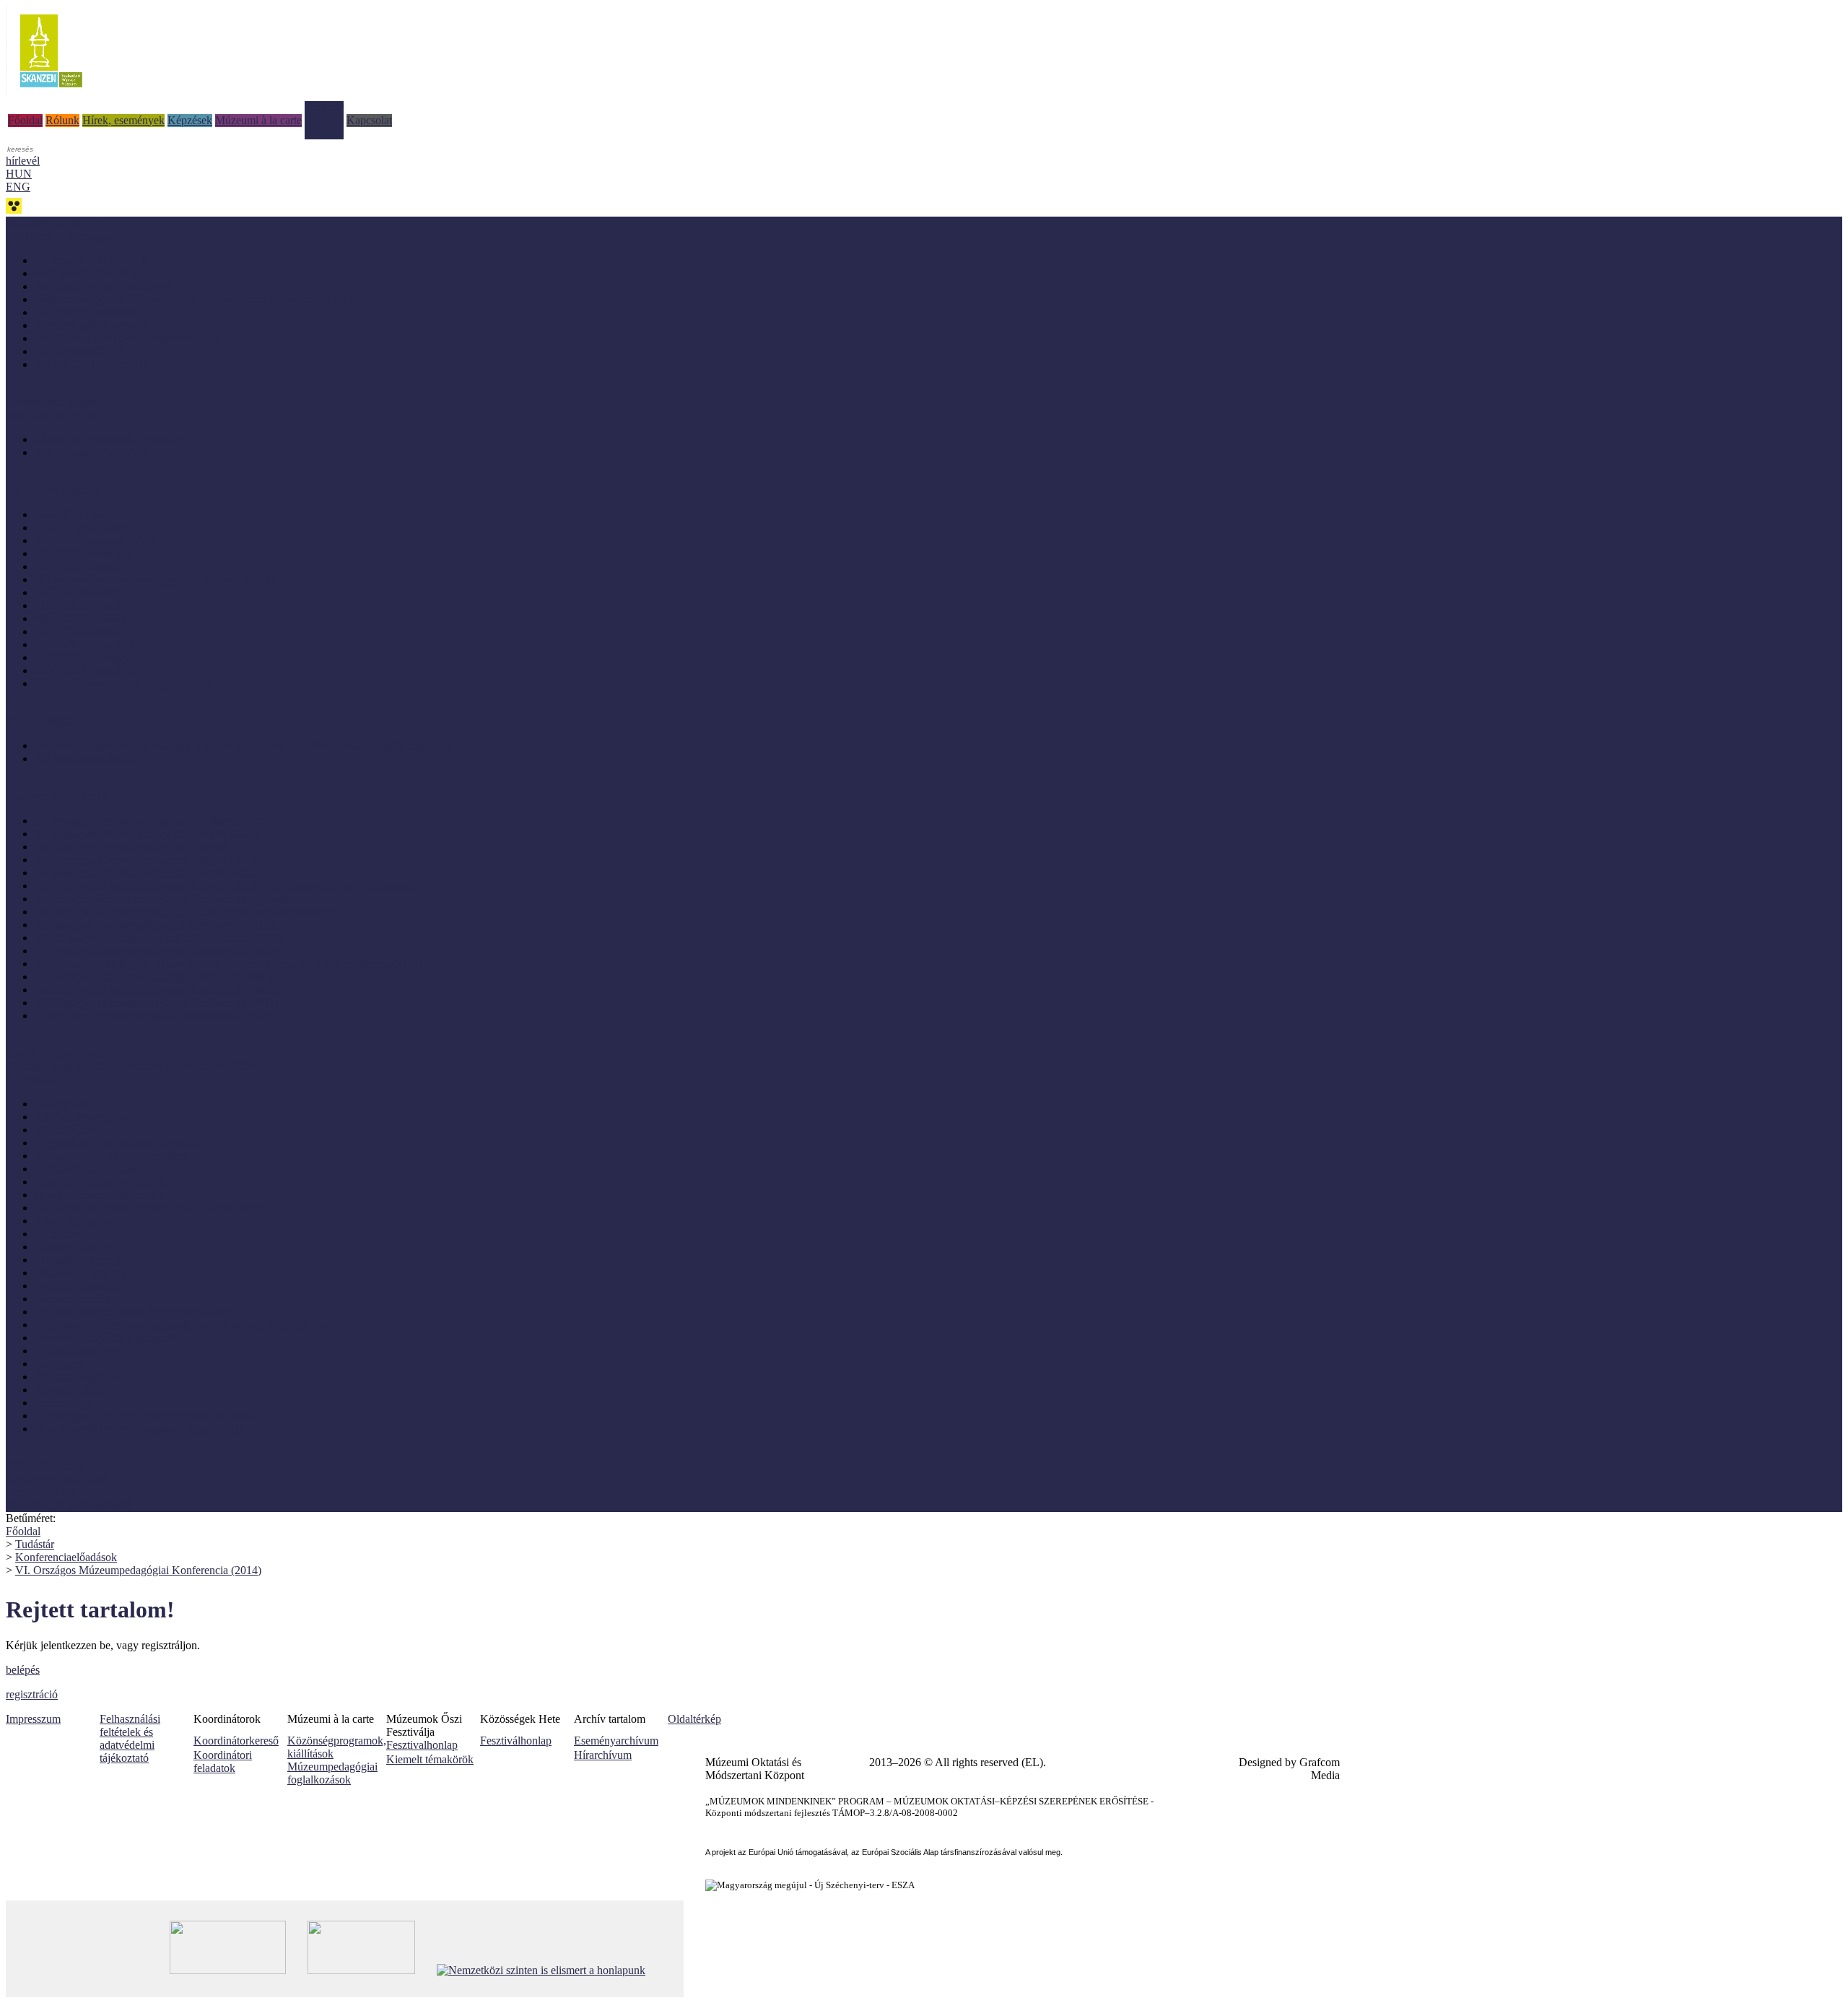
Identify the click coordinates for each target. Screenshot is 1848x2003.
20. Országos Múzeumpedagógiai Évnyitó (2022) (147, 834)
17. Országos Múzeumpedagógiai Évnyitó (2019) (147, 860)
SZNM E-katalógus (51, 1466)
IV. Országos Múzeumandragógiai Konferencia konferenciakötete (184, 912)
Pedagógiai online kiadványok (104, 286)
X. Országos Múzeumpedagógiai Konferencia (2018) (156, 925)
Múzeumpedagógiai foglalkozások (332, 1773)
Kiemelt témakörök (430, 1759)
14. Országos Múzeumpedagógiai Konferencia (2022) (157, 821)
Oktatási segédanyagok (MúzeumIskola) (126, 338)
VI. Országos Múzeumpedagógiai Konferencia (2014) (158, 951)
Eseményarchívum (616, 1741)
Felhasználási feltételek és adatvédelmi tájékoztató (130, 1738)
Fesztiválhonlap (516, 1741)
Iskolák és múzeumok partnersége (112, 439)
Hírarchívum (603, 1755)
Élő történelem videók (85, 759)
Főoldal (25, 120)
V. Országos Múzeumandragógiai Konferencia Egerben (161, 899)
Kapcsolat (369, 120)
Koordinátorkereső (236, 1741)
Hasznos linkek (41, 1492)
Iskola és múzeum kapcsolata (101, 1182)
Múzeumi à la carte (258, 120)
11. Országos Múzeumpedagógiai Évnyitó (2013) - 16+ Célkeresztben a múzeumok (225, 886)
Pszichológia (64, 1403)
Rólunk (62, 120)
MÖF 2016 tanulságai (84, 631)
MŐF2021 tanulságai (83, 553)
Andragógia (62, 1104)
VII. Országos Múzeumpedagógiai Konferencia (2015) (160, 938)
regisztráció (32, 1694)
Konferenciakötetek (79, 351)
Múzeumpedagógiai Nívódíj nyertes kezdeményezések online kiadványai (201, 299)
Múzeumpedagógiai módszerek (106, 1338)
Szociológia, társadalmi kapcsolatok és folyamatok (149, 1416)
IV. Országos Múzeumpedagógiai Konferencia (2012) (157, 990)
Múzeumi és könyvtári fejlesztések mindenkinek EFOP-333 (141, 1066)
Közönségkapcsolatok (85, 1221)
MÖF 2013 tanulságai (84, 670)
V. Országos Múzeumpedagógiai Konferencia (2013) (155, 977)
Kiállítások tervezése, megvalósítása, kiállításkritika (151, 1208)
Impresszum (33, 1719)
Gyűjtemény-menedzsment (96, 1169)
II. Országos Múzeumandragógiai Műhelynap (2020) (155, 579)
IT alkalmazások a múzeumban (105, 1195)
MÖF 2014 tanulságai (84, 657)
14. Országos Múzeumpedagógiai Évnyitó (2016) (147, 873)
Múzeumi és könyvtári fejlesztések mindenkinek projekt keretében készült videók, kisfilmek (243, 746)
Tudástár (324, 107)
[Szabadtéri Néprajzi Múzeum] (51, 92)
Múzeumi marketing (80, 1273)
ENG (18, 187)
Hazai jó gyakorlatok (82, 527)
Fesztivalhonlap (422, 1745)
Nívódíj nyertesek (75, 514)
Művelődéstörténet (77, 1351)
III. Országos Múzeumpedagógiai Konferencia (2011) (157, 1003)
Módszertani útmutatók (87, 312)
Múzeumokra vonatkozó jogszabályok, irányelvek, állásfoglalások (185, 1325)
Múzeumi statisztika (80, 1286)
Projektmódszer (70, 1390)
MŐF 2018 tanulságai (84, 605)
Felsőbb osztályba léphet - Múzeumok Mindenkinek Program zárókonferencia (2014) (228, 964)
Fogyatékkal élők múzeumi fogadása (118, 1143)
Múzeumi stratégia (77, 1299)
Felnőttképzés (66, 1130)
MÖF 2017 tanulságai (84, 618)
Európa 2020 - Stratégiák (92, 364)
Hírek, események (123, 120)
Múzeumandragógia (80, 1260)
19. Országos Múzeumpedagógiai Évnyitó (131, 847)
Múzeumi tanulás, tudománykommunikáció (133, 1312)
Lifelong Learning (76, 1247)
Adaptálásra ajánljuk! (54, 223)
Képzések (190, 120)
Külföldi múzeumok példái (96, 540)
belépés (23, 1670)
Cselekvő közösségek (55, 1053)
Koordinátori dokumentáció (69, 1505)
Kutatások (58, 1234)
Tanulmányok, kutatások (91, 325)
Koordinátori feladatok (223, 1761)
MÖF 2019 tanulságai (84, 592)
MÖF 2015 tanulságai (84, 644)
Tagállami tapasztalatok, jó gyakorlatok (123, 683)
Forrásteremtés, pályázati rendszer (112, 1156)
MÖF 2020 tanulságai (84, 566)
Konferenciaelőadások (66, 1557)
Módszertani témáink (53, 402)
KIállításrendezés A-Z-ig (91, 452)
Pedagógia (58, 1364)
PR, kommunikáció (79, 1377)
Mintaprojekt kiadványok (92, 273)
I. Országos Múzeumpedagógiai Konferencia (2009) (153, 1016)
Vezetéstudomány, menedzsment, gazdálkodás (139, 1429)
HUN (19, 174)
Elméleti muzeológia (81, 1117)
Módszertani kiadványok (91, 260)
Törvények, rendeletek (57, 1479)
